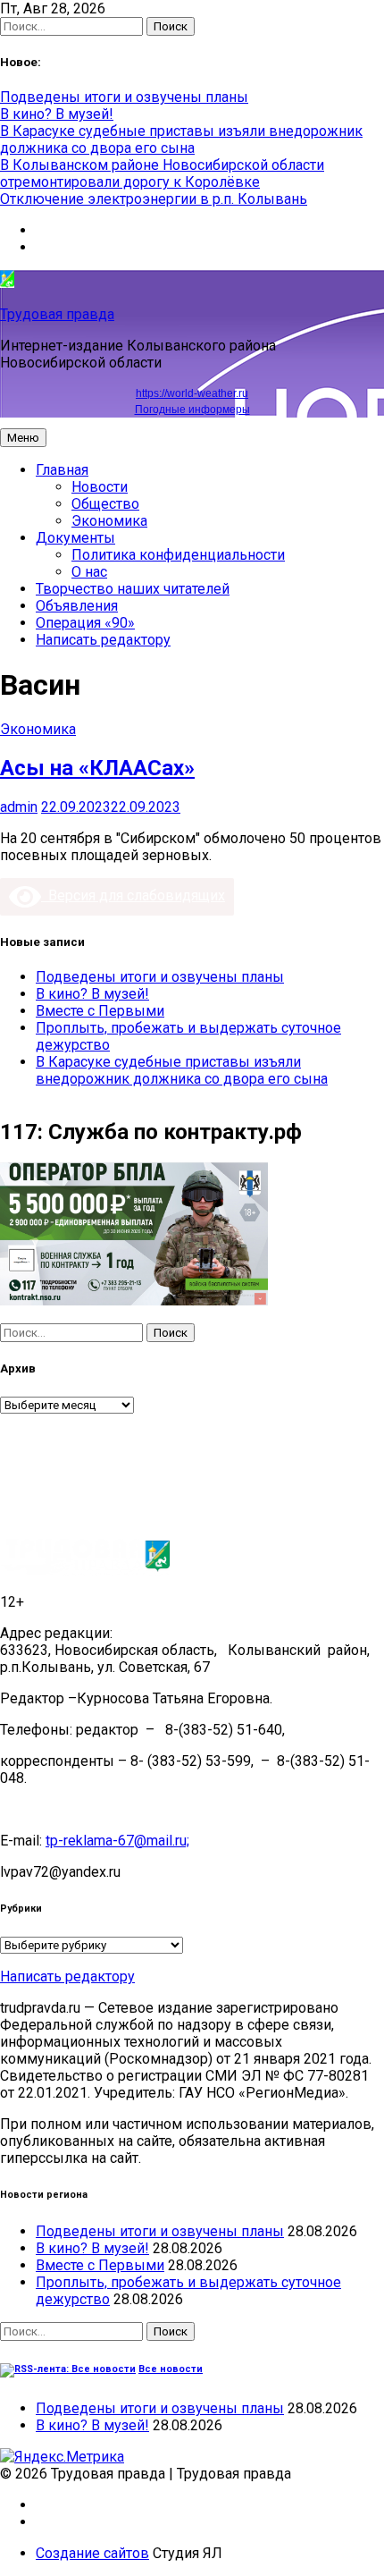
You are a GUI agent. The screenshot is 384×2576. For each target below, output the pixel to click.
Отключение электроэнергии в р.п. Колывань (154, 199)
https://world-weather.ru (192, 393)
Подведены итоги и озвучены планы (124, 97)
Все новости (171, 2369)
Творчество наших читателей (133, 589)
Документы (75, 538)
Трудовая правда (57, 314)
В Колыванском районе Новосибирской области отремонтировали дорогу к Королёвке (162, 173)
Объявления (77, 606)
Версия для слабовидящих (133, 895)
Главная (62, 470)
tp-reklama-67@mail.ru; (117, 1841)
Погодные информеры (192, 410)
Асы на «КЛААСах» (97, 768)
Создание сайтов (92, 2553)
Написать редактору (103, 640)
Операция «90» (85, 623)
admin (19, 807)
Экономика (109, 521)
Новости (100, 487)
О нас (89, 572)
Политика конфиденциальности (178, 555)
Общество (105, 504)
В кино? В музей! (57, 114)
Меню (23, 438)
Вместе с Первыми (100, 1011)
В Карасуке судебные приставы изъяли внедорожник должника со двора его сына (181, 139)
